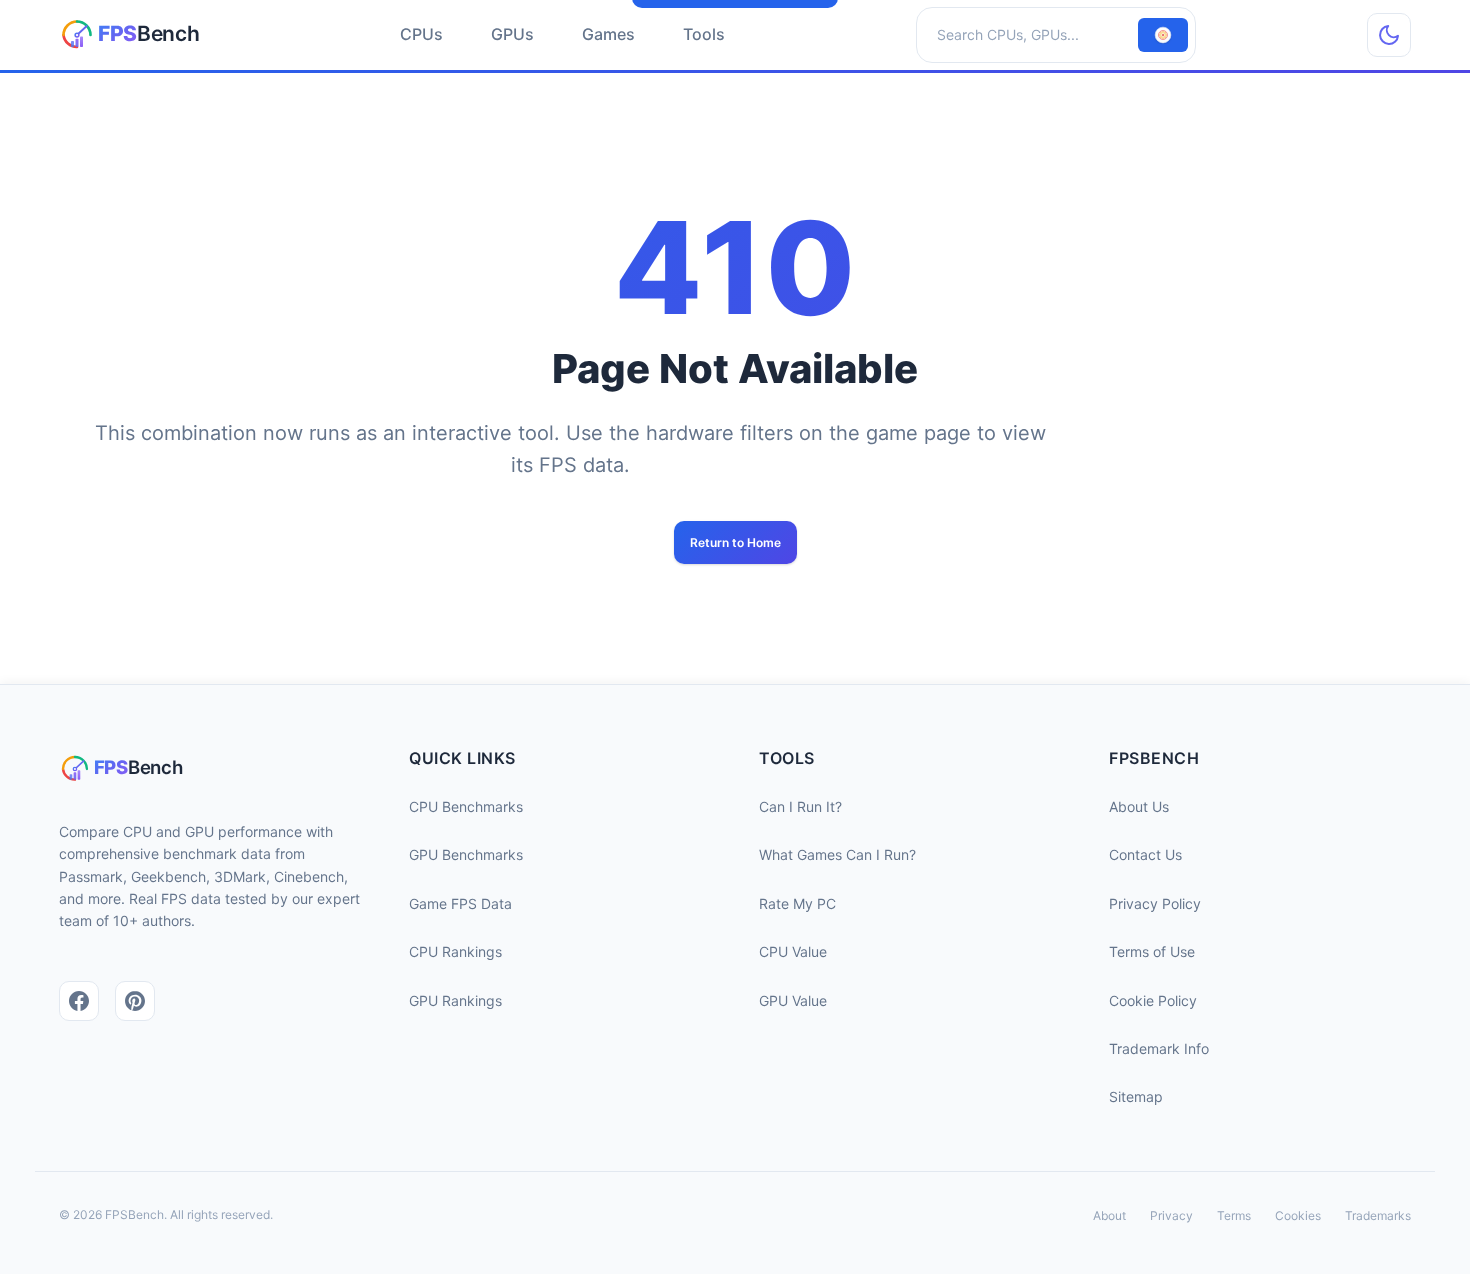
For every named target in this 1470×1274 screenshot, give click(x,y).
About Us (1139, 806)
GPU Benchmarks (466, 854)
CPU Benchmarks (466, 806)
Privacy (1171, 1215)
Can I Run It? (800, 806)
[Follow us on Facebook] (79, 1001)
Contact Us (1145, 854)
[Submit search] (1163, 35)
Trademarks (1378, 1215)
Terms (1234, 1215)
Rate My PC (797, 903)
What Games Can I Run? (837, 854)
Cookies (1298, 1215)
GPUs (512, 34)
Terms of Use (1152, 951)
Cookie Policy (1153, 1000)
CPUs (421, 34)
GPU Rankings (455, 1000)
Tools (704, 34)
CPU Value (793, 951)
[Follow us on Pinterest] (135, 1001)
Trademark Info (1159, 1048)
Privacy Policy (1155, 903)
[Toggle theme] (1389, 35)
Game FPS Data (460, 903)
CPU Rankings (455, 951)
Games (608, 34)
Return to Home (735, 542)
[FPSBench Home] (134, 35)
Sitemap (1136, 1096)
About (1109, 1215)
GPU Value (793, 1000)
